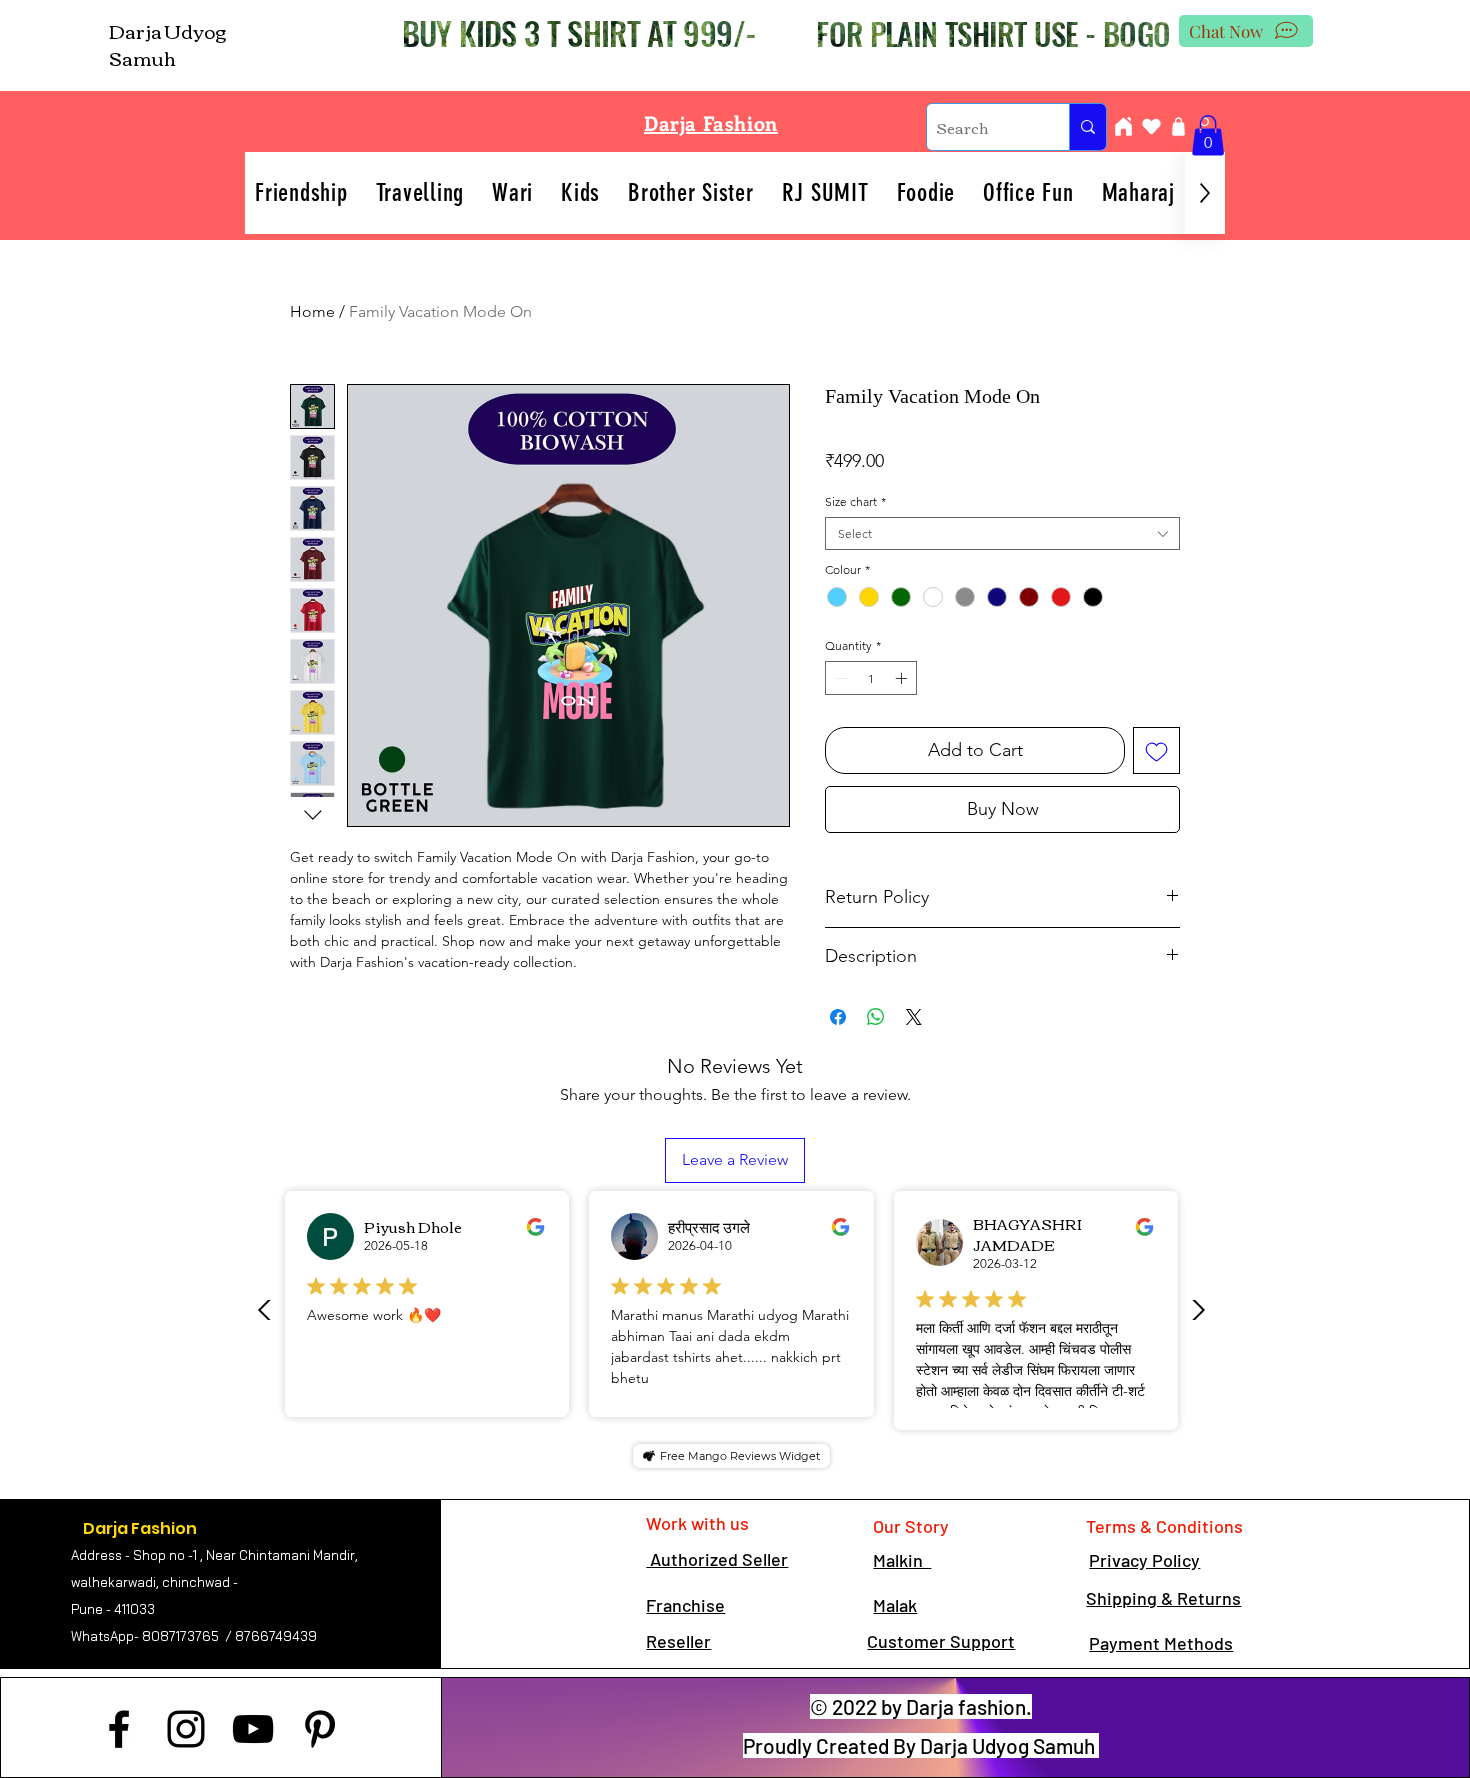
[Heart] (1151, 126)
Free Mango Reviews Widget (740, 1456)
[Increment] (903, 678)
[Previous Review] (265, 1310)
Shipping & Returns (1163, 1598)
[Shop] (1178, 126)
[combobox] (1002, 533)
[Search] (1087, 127)
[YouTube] (253, 1729)
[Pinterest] (320, 1729)
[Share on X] (914, 1017)
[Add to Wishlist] (1156, 750)
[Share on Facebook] (838, 1017)
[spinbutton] (871, 678)
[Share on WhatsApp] (876, 1017)
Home (312, 311)
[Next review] (1198, 1310)
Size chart (855, 501)
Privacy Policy (1144, 1560)
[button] (1208, 135)
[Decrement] (839, 678)
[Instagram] (186, 1729)
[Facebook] (119, 1729)
